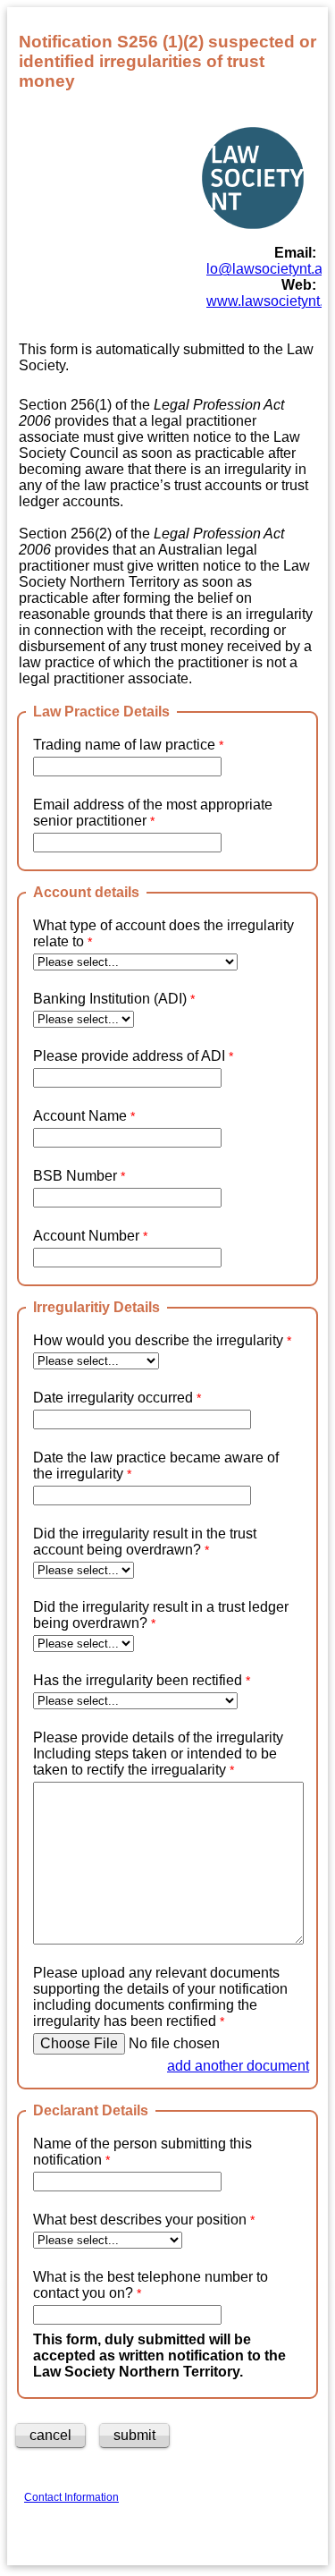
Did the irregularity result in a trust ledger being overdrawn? (161, 1615)
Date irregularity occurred (115, 1398)
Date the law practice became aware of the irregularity (156, 1466)
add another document (238, 2066)
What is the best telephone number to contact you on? (151, 2285)
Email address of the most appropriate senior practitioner (153, 813)
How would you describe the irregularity (160, 1340)
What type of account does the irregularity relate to (163, 933)
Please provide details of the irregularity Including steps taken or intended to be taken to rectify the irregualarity (158, 1754)
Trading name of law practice (126, 745)
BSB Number (77, 1176)
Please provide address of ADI (129, 1056)
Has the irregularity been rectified (139, 1680)
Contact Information (71, 2497)
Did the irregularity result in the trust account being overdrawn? (145, 1542)
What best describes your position (140, 2220)
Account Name (80, 1116)
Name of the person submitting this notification (142, 2152)
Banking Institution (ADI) (110, 999)
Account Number (86, 1236)
